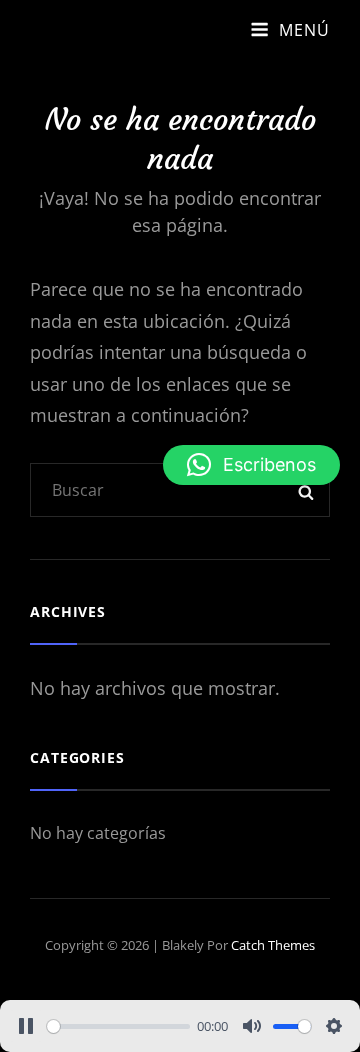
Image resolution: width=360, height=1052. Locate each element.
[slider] (118, 1026)
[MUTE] (252, 1026)
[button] (251, 465)
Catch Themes (273, 945)
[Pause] (26, 1026)
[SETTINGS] (334, 1026)
